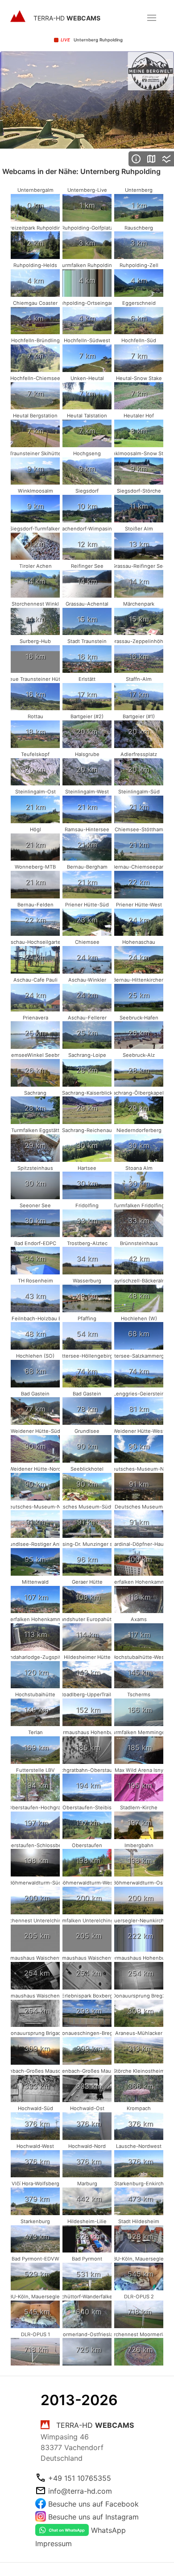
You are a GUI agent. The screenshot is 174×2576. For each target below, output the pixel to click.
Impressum (54, 2544)
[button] (152, 18)
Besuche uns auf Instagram (93, 2517)
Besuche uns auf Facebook (93, 2504)
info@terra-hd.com (80, 2491)
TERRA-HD (67, 18)
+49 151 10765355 (80, 2478)
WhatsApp (108, 2530)
